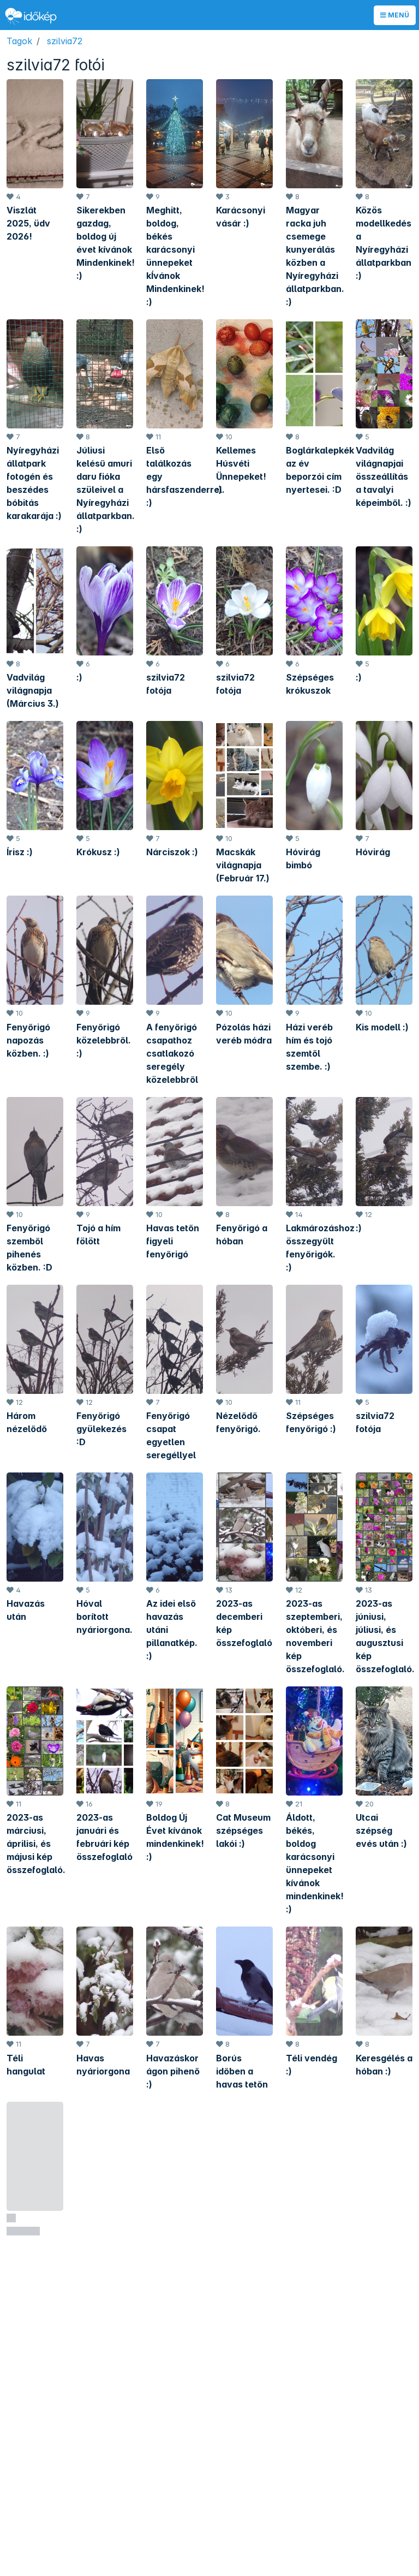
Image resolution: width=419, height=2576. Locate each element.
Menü (398, 15)
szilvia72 (65, 41)
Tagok (19, 41)
